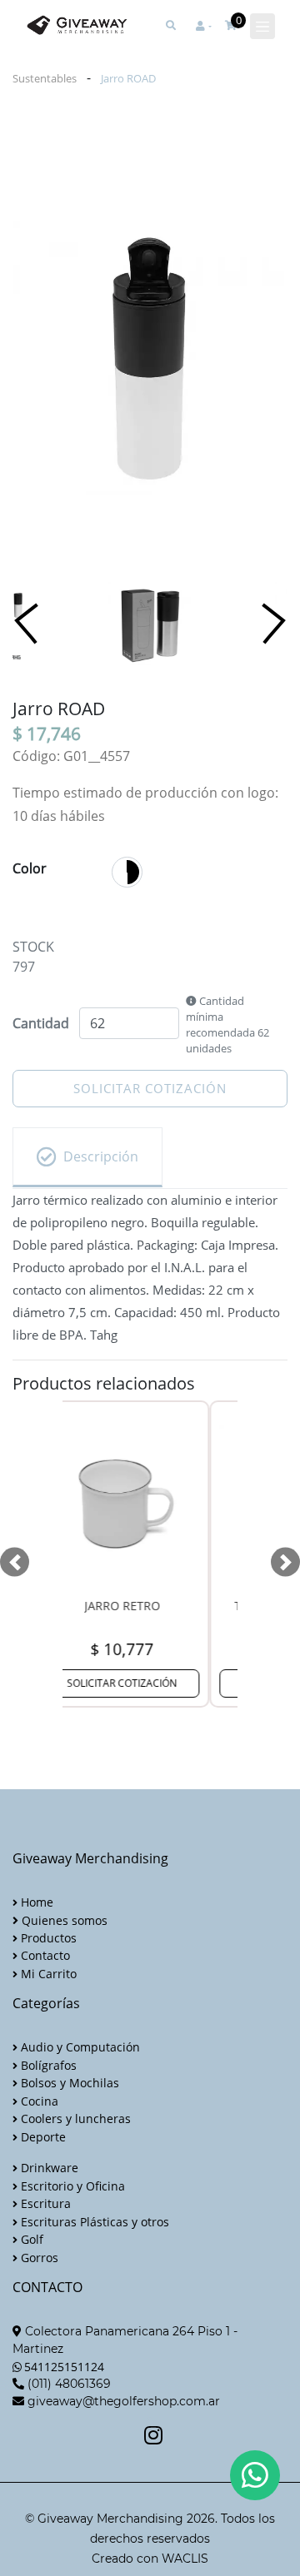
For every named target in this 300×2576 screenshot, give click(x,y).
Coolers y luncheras (74, 2118)
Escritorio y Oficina (71, 2186)
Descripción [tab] (101, 1156)
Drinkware (48, 2168)
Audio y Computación (79, 2047)
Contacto (44, 1955)
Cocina (38, 2101)
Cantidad (41, 1023)
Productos (47, 1938)
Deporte (42, 2137)
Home (35, 1902)
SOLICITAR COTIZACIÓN (150, 1088)
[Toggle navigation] (262, 27)
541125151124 (64, 2367)
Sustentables (45, 78)
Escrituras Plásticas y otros (93, 2222)
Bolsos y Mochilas (68, 2083)
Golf (30, 2239)
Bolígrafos (47, 2065)
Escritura (44, 2203)
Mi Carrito (47, 1974)
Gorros (38, 2258)
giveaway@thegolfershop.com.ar (124, 2401)
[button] (204, 26)
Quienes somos (63, 1920)
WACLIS (185, 2559)
